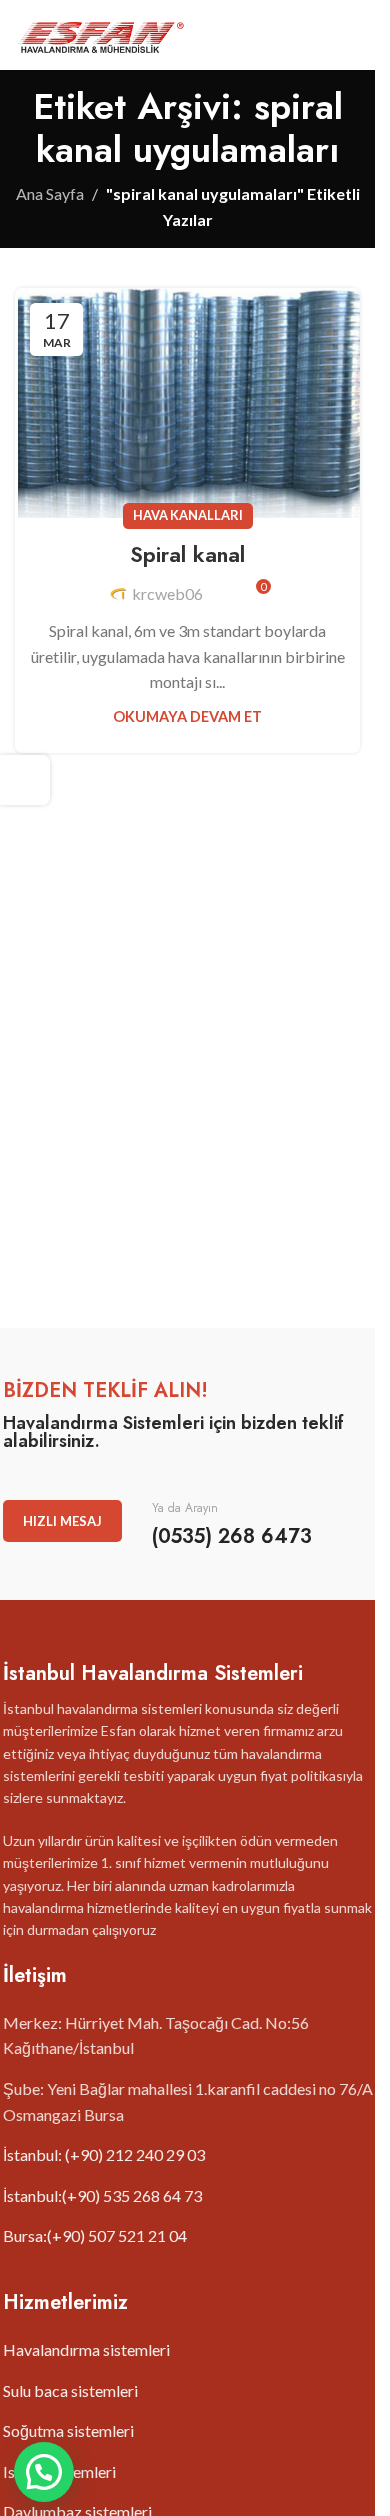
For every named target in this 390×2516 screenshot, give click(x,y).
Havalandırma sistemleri (86, 2349)
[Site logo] (100, 32)
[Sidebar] (25, 780)
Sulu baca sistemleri (70, 2390)
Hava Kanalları (188, 515)
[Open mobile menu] (352, 35)
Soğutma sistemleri (68, 2430)
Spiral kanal (187, 554)
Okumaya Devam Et (187, 716)
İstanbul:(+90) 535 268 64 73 (102, 2195)
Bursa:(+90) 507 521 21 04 (95, 2235)
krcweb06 (167, 593)
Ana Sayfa (50, 193)
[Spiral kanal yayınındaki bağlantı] (187, 403)
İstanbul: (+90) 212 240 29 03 (104, 2154)
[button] (44, 2472)
